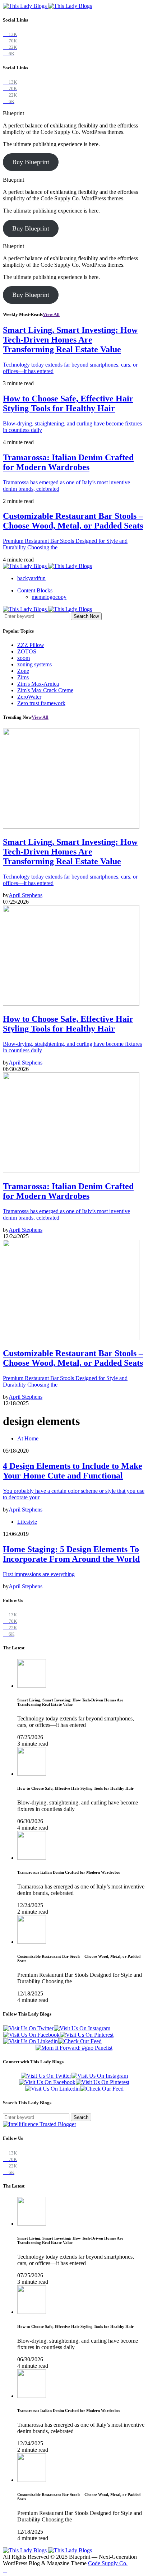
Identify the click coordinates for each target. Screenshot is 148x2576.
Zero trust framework (41, 703)
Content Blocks (35, 590)
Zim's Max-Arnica (38, 684)
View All (51, 314)
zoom (24, 658)
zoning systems (34, 664)
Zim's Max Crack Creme (45, 690)
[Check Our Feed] (80, 2041)
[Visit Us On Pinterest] (87, 2035)
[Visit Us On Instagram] (82, 2028)
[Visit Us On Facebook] (31, 2035)
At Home (28, 1438)
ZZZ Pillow (31, 645)
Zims (23, 677)
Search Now (86, 616)
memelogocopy (49, 597)
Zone (23, 671)
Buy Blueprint (31, 162)
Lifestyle (27, 1522)
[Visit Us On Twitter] (28, 2028)
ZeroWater (29, 697)
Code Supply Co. (108, 2563)
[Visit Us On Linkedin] (30, 2041)
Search (81, 2117)
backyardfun (31, 578)
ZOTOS (27, 651)
